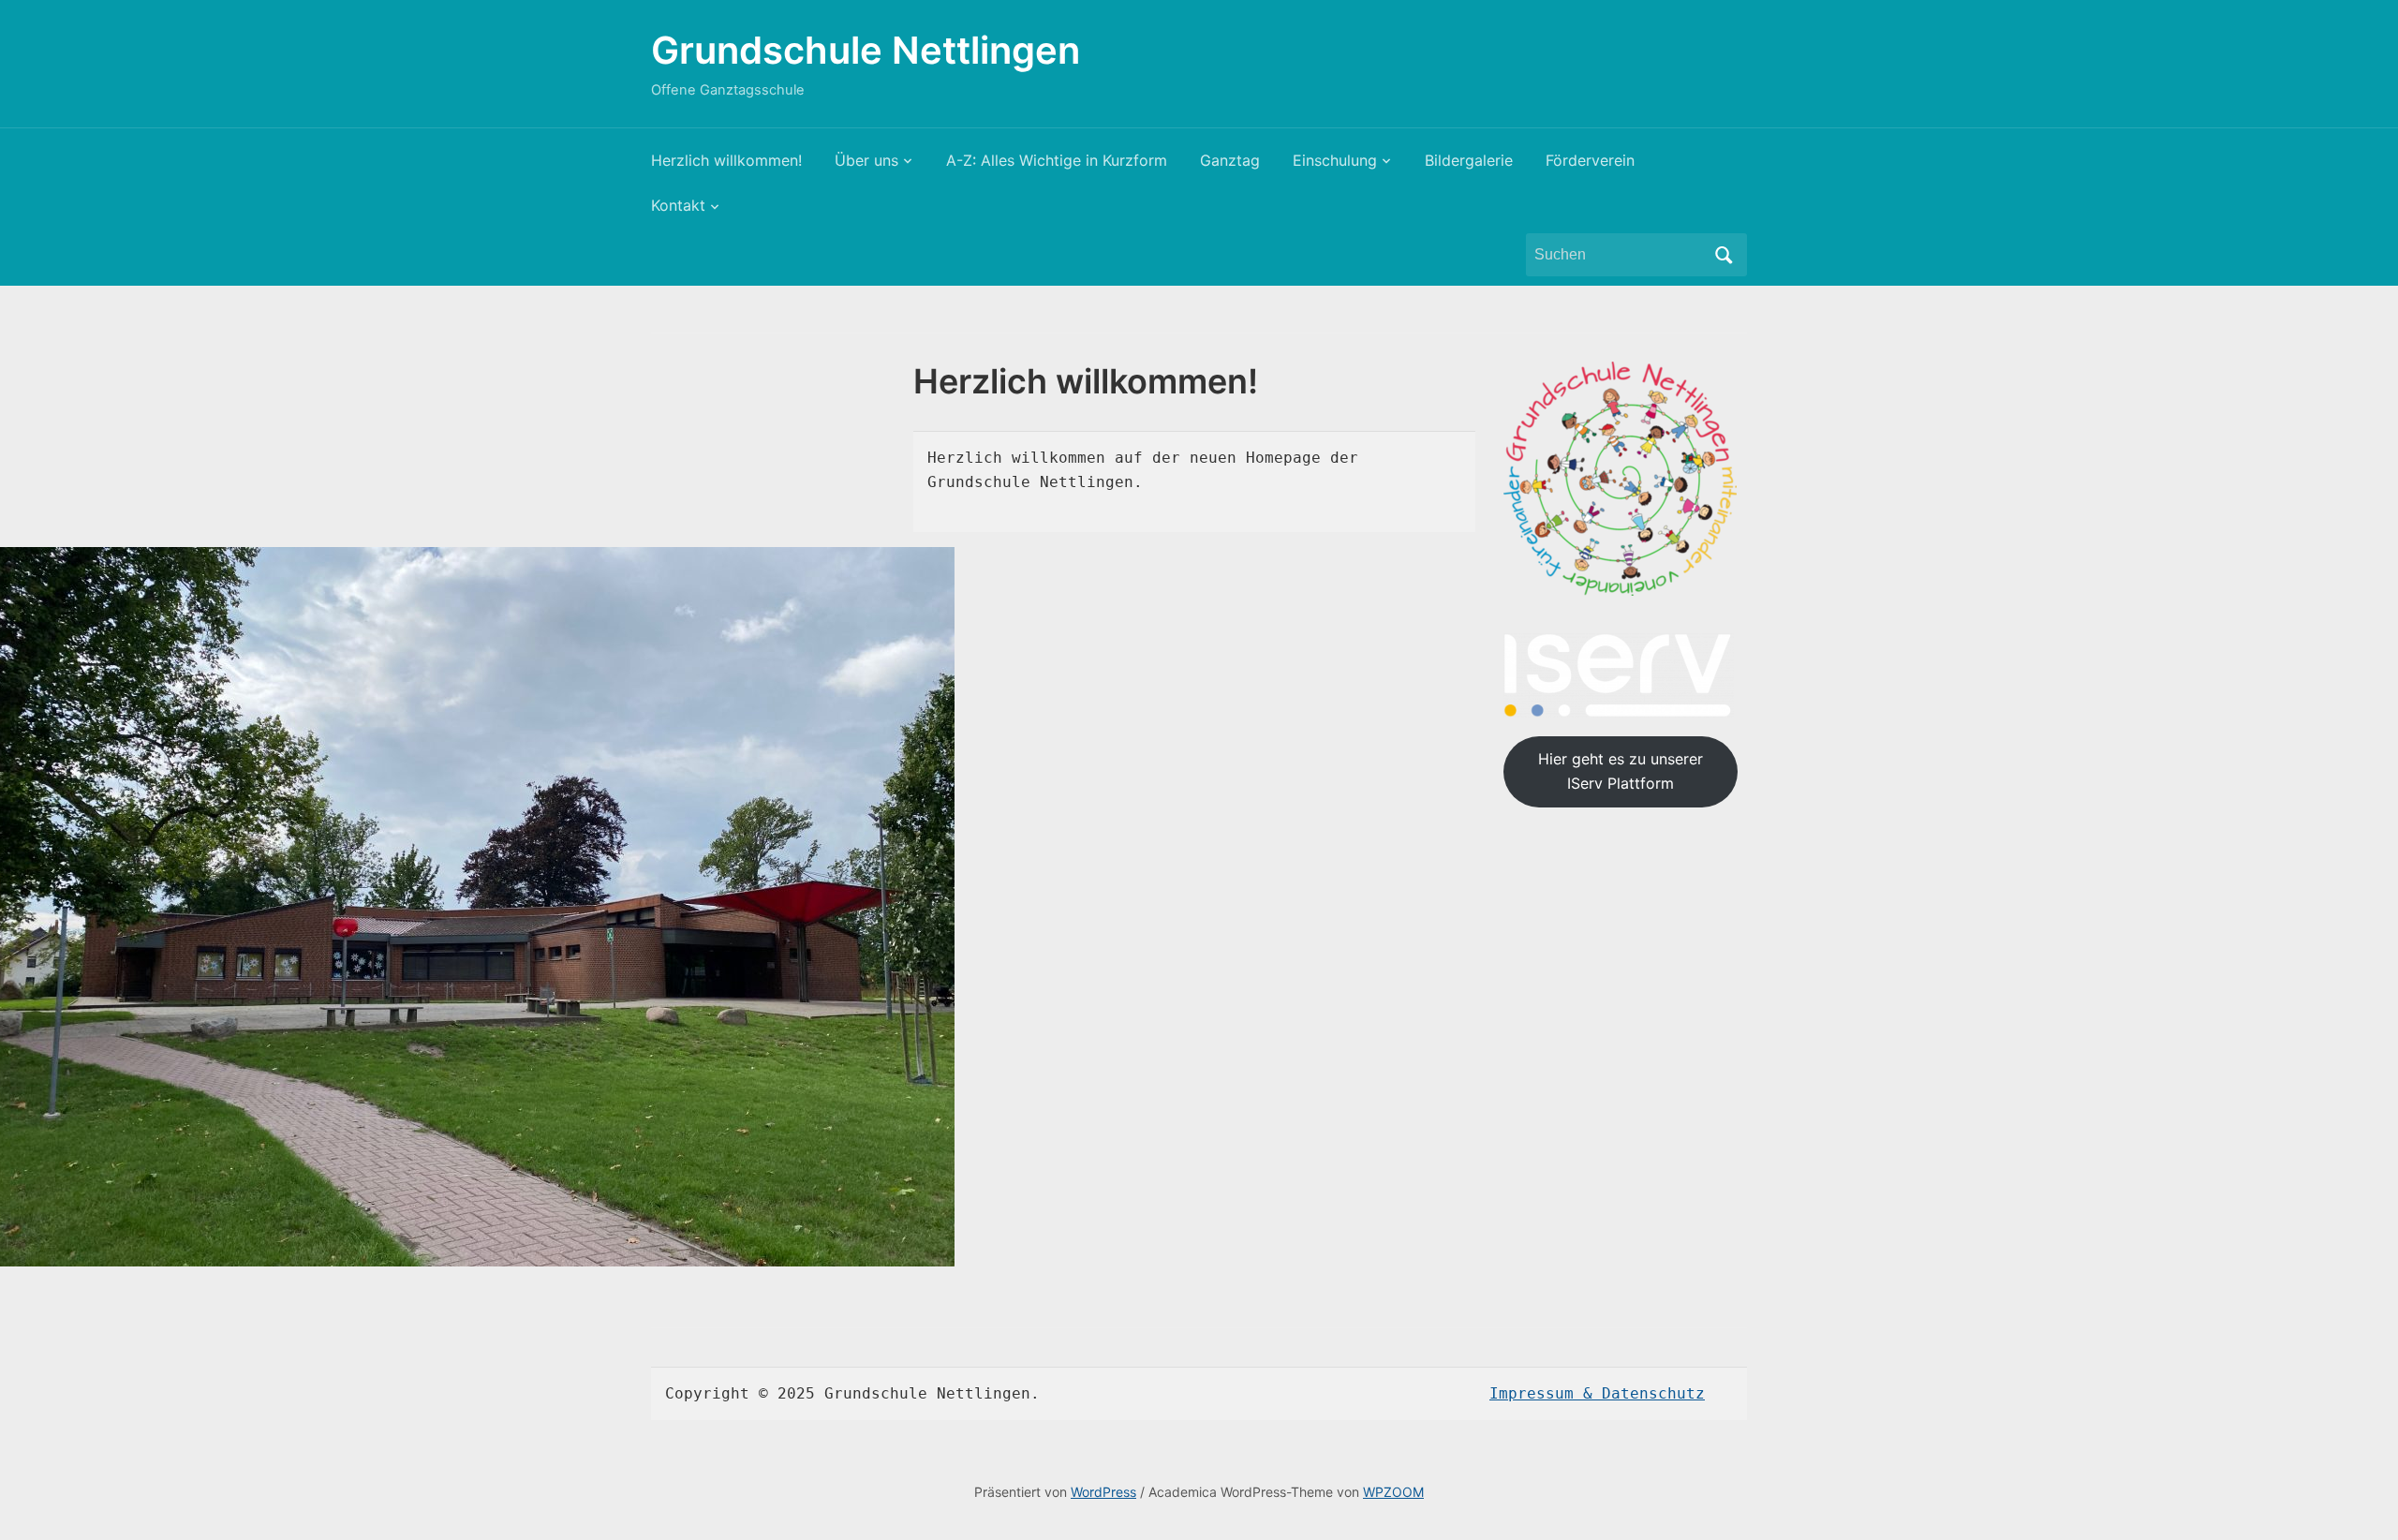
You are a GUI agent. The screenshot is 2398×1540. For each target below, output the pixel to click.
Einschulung (1335, 160)
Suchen (1724, 255)
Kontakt (678, 205)
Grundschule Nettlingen (866, 50)
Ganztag (1230, 160)
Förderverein (1590, 160)
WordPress (1103, 1492)
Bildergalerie (1469, 160)
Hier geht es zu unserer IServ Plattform (1621, 771)
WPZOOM (1393, 1492)
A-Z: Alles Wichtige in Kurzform (1057, 160)
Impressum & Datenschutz (1597, 1393)
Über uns (866, 160)
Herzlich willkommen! (726, 160)
